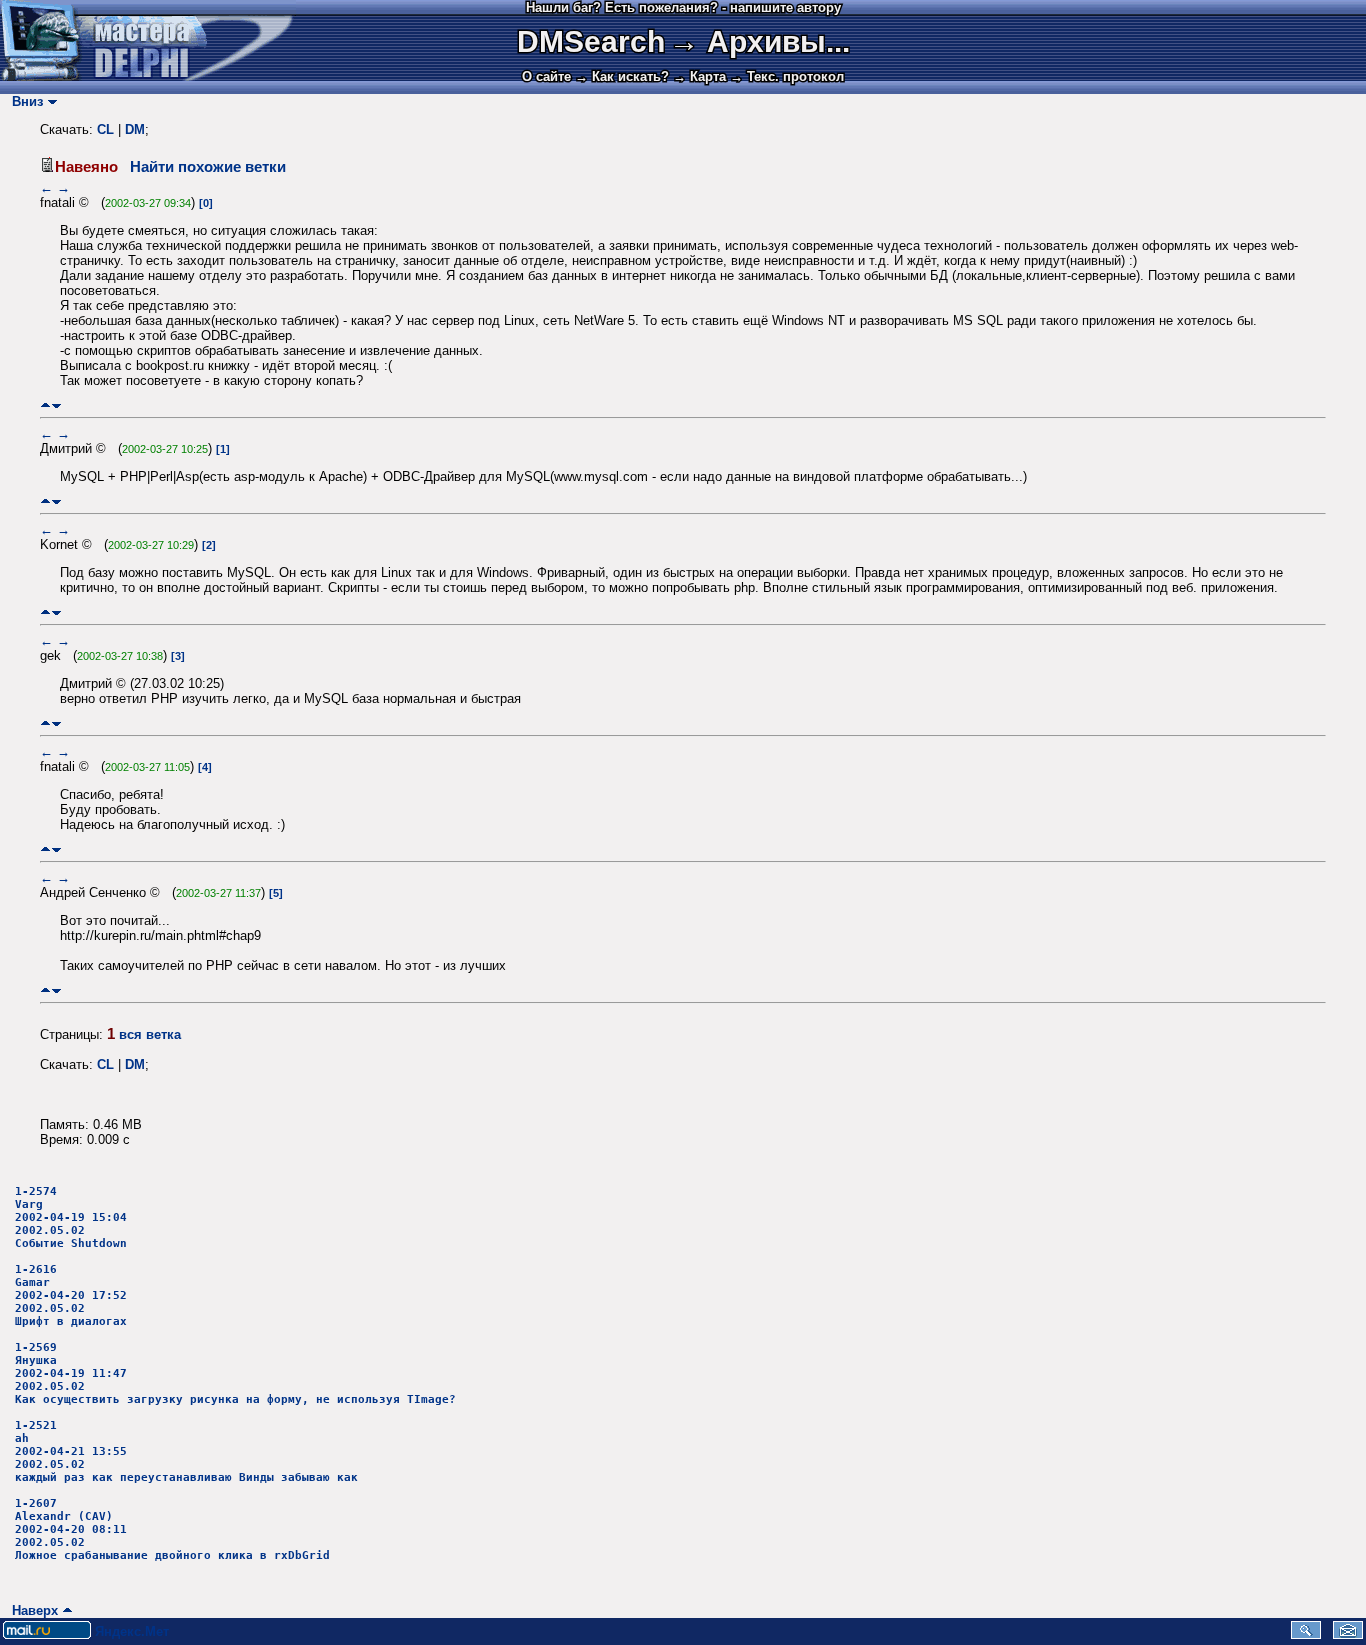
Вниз (23, 101)
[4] (205, 767)
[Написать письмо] (1348, 1634)
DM (135, 129)
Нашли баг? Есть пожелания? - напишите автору (683, 7)
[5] (276, 893)
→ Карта (699, 76)
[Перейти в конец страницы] (56, 405)
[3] (178, 656)
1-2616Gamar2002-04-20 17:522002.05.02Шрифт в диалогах (71, 1295)
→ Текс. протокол (787, 76)
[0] (206, 203)
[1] (223, 449)
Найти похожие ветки (208, 167)
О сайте (546, 76)
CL (105, 129)
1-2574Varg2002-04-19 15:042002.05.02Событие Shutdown (71, 1217)
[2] (209, 545)
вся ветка (150, 1034)
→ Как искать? (622, 76)
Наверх (31, 1610)
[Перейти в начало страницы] (45, 405)
